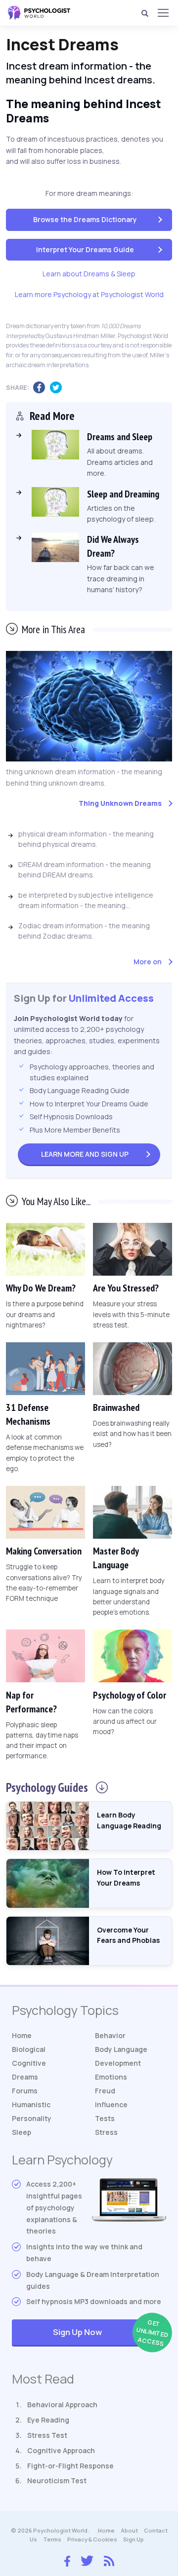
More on (148, 962)
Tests (105, 2118)
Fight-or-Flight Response (70, 2466)
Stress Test (47, 2435)
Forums (25, 2091)
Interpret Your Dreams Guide (85, 249)
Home (22, 2035)
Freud (105, 2091)
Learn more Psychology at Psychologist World (89, 294)
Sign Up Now (110, 2333)
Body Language (121, 2049)
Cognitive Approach (61, 2450)
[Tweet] (58, 388)
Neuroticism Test (57, 2481)
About (129, 2530)
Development (118, 2063)
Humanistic (31, 2104)
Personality (32, 2118)
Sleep (22, 2132)
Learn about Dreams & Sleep (89, 274)
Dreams (25, 2077)
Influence (111, 2104)
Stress (106, 2132)
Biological (29, 2049)
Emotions (111, 2077)
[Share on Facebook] (42, 388)
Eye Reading (48, 2420)
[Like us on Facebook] (67, 2559)
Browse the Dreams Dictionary (85, 219)
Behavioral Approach (62, 2405)
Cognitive (29, 2063)
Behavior (110, 2035)
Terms (52, 2539)
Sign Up (85, 1154)
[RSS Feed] (109, 2560)
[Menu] (163, 13)
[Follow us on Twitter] (87, 2560)
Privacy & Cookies (92, 2539)
